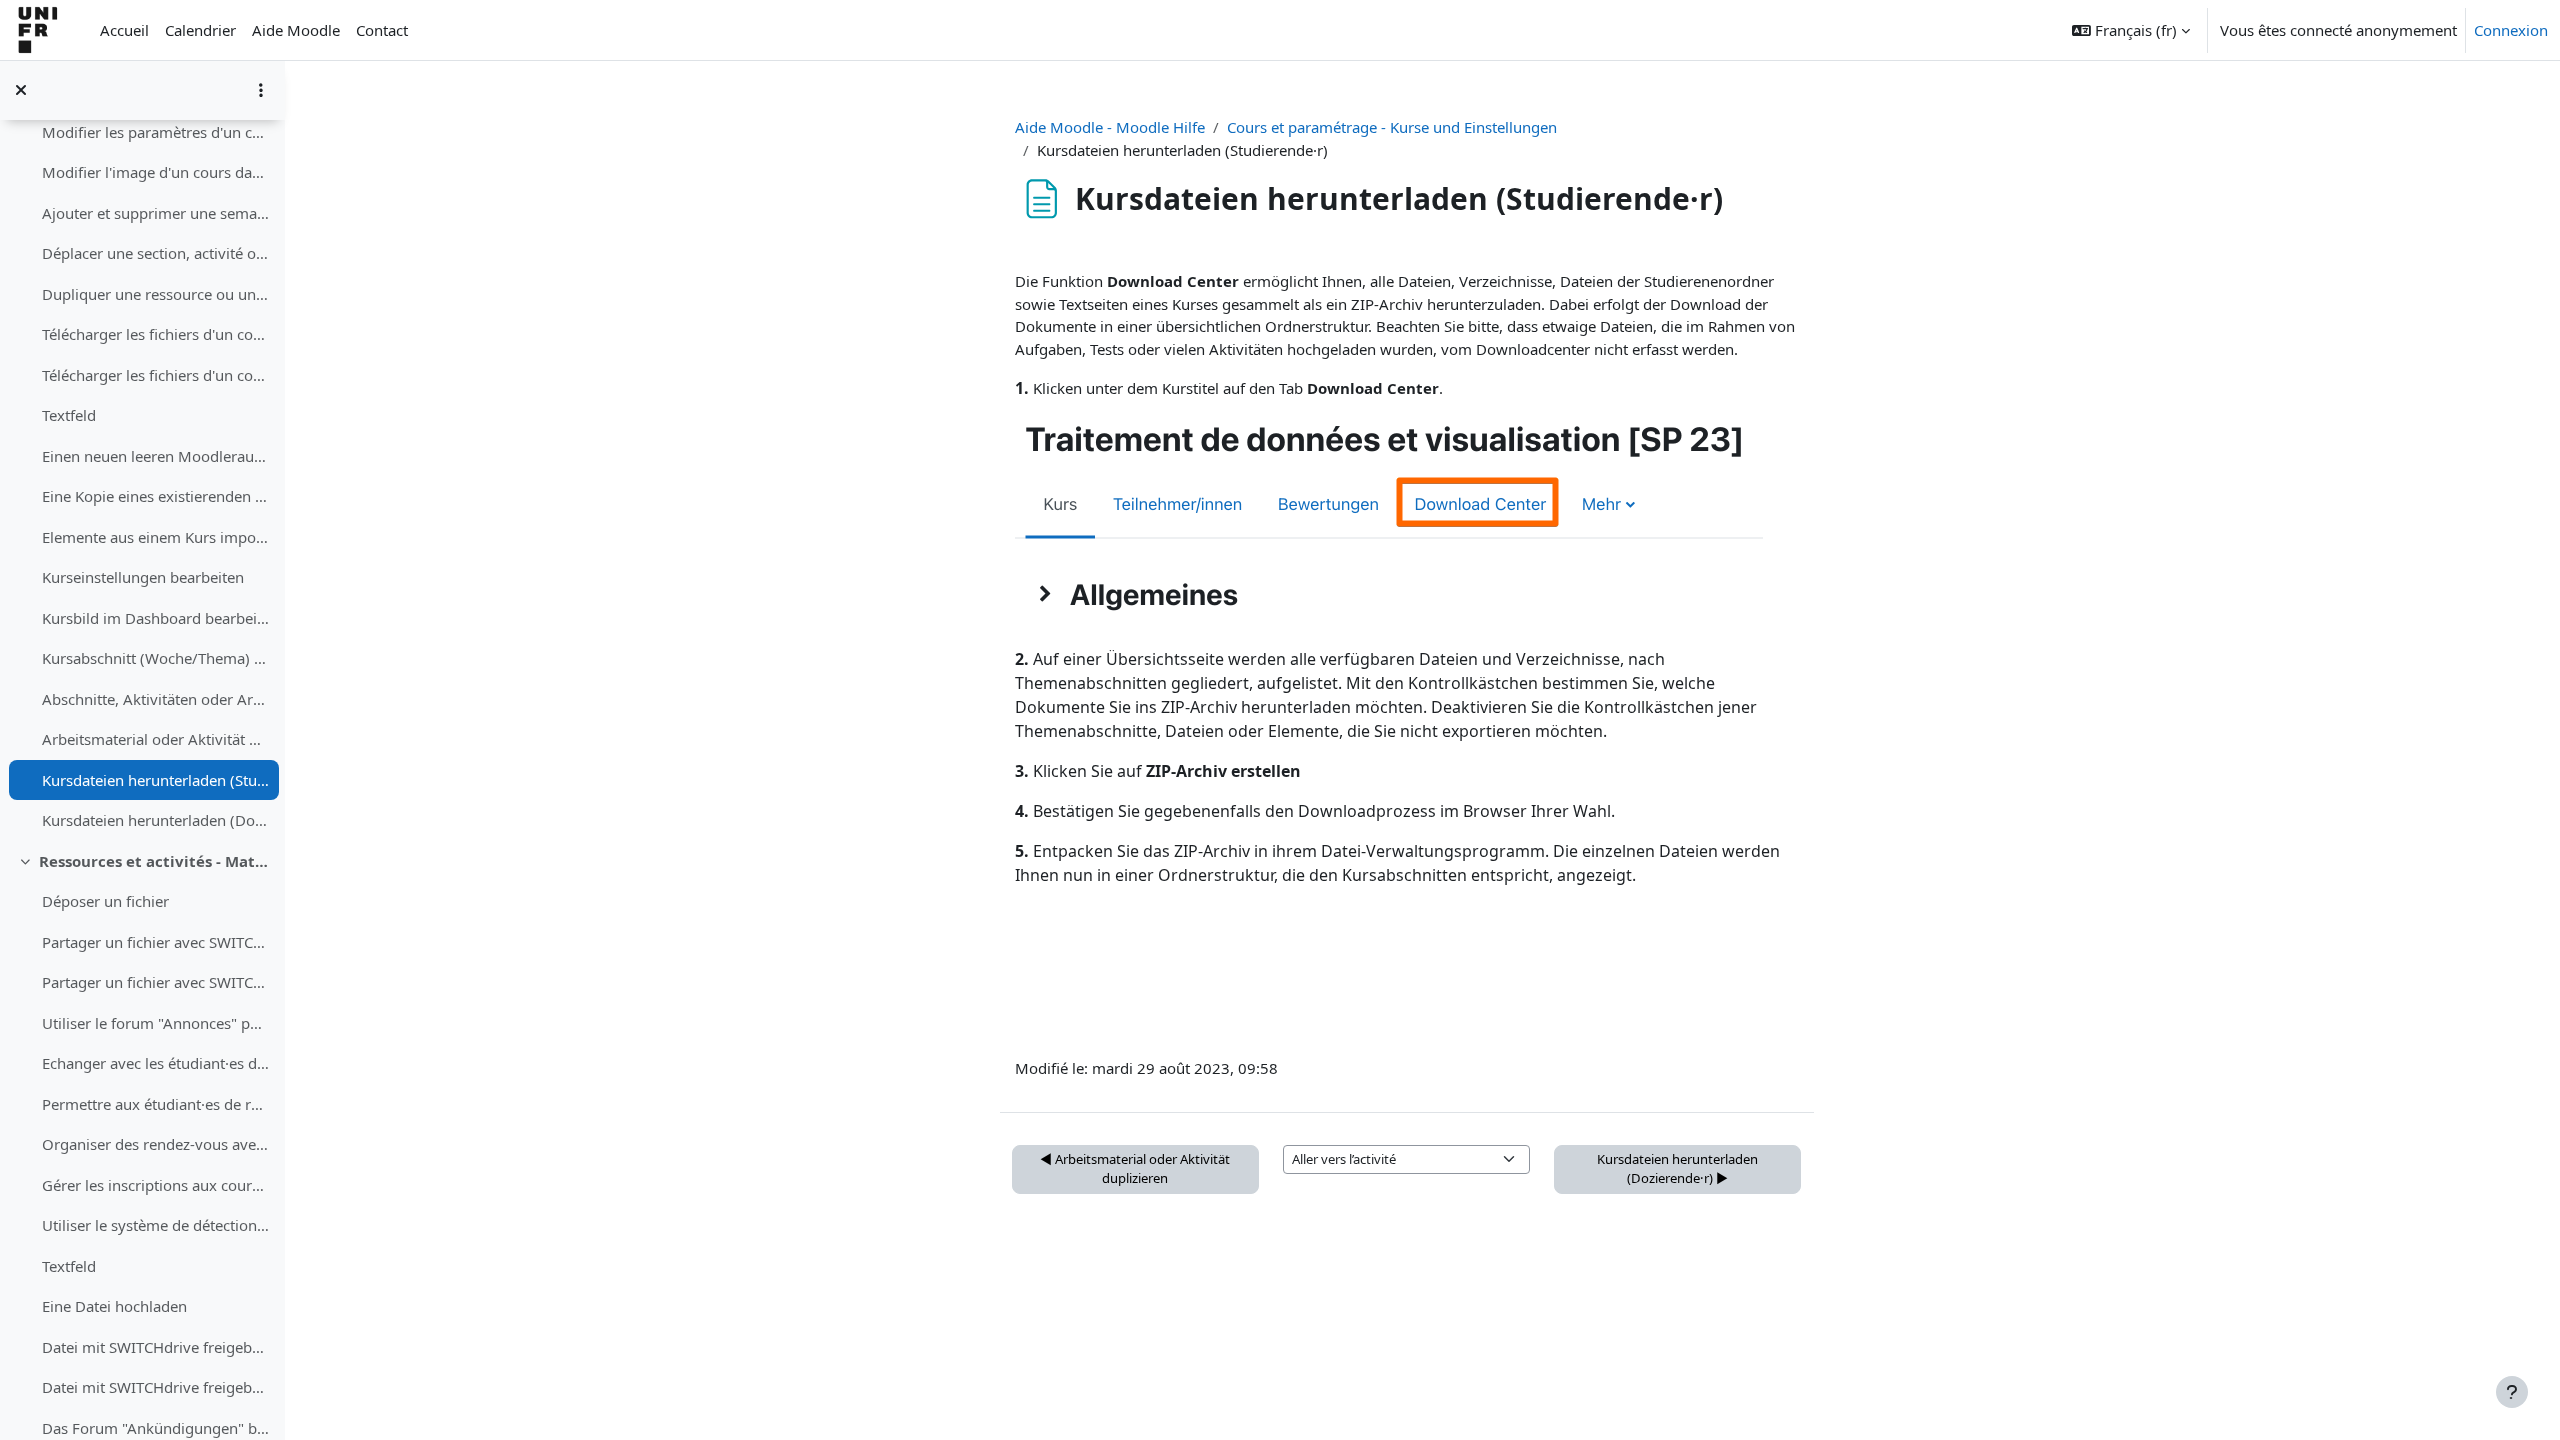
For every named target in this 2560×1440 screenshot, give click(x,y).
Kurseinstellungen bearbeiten (143, 577)
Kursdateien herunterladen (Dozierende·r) (155, 820)
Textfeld (69, 415)
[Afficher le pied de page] (2512, 1392)
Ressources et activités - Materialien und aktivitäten (154, 861)
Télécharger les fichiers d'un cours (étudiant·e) (155, 334)
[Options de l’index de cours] (261, 90)
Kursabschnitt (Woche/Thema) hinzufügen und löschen (155, 658)
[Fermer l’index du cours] (21, 90)
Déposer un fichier (105, 901)
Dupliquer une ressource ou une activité (155, 294)
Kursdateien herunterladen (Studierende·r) (155, 780)
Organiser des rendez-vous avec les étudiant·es (155, 1144)
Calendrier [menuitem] (200, 30)
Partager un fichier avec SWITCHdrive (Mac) (155, 942)
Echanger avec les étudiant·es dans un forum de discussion (155, 1063)
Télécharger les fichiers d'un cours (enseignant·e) (155, 375)
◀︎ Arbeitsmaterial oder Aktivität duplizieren (1135, 1169)
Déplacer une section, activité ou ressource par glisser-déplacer (155, 253)
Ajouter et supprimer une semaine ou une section (155, 213)
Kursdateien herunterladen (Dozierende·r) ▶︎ (1677, 1169)
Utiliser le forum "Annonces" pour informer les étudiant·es (155, 1023)
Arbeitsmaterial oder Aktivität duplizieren (155, 739)
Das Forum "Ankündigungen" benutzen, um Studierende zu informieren (155, 1428)
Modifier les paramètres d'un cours (155, 132)
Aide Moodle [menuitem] (296, 30)
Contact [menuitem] (382, 30)
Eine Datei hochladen (114, 1306)
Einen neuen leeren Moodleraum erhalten (155, 456)
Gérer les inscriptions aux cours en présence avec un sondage (155, 1185)
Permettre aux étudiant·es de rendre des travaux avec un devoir (155, 1104)
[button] (2131, 30)
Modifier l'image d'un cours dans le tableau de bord (155, 172)
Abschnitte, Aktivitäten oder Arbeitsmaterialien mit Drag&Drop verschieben (155, 699)
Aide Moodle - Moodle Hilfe (1110, 127)
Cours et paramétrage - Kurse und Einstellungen (1392, 127)
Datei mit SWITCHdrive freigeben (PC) (155, 1387)
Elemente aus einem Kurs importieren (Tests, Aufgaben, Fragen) (155, 537)
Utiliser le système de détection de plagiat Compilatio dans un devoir (155, 1225)
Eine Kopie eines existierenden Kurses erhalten (155, 496)
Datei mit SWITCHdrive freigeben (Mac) (155, 1347)
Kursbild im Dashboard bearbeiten (155, 618)
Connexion (2511, 30)
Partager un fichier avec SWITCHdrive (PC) (155, 982)
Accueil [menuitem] (124, 30)
